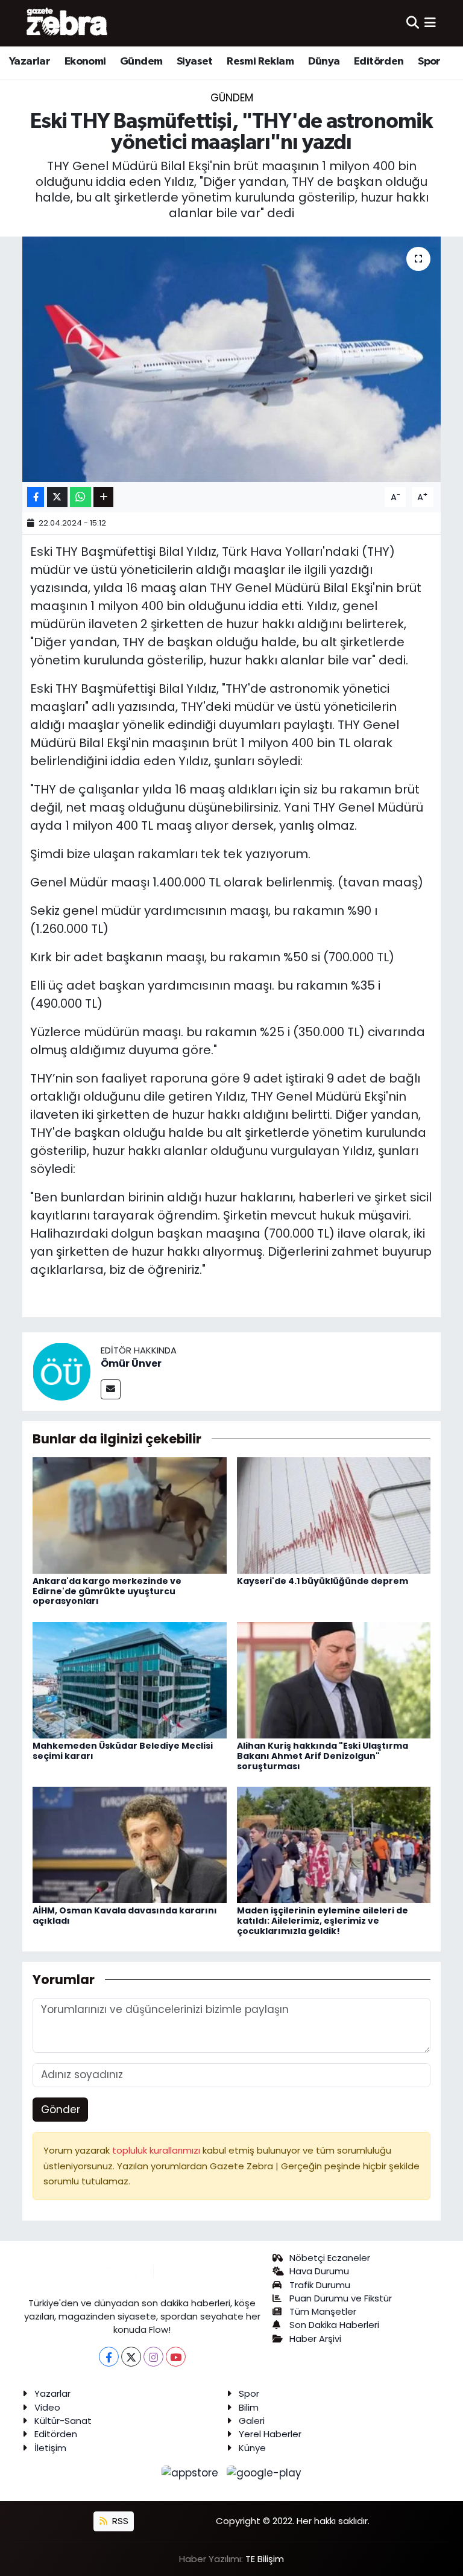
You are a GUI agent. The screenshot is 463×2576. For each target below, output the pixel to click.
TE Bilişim (265, 2559)
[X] (131, 2357)
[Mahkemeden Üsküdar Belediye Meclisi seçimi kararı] (130, 1679)
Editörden (379, 62)
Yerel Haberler (270, 2434)
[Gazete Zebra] (68, 23)
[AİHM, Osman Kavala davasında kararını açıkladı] (130, 1844)
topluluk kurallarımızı (157, 2150)
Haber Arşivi (315, 2339)
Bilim (249, 2407)
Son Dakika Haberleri (334, 2325)
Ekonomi (85, 62)
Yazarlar (30, 62)
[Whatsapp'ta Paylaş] (80, 497)
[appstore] (192, 2472)
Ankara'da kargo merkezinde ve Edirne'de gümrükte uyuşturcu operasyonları (107, 1591)
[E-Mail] (111, 1389)
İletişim (50, 2448)
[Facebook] (109, 2357)
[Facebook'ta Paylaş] (36, 497)
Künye (252, 2448)
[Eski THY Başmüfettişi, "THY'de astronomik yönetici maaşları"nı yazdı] (232, 359)
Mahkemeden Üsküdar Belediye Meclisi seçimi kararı (123, 1751)
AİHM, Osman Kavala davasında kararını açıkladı (125, 1916)
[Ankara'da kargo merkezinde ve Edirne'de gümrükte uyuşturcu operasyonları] (130, 1515)
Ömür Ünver (131, 1363)
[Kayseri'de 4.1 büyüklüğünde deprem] (334, 1515)
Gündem (141, 62)
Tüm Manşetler (323, 2311)
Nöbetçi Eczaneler (330, 2258)
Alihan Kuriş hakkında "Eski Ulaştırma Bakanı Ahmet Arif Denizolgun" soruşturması (323, 1756)
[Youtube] (176, 2357)
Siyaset (195, 62)
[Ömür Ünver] (61, 1371)
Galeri (252, 2421)
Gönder (61, 2110)
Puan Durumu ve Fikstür (341, 2298)
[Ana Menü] (430, 23)
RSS (119, 2521)
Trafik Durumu (320, 2285)
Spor (429, 62)
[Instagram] (153, 2357)
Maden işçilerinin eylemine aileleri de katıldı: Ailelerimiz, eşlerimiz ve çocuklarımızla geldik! (323, 1921)
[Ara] (413, 23)
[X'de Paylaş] (57, 497)
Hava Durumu (319, 2271)
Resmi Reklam (260, 62)
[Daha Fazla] (103, 497)
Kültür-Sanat (63, 2421)
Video (47, 2407)
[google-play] (264, 2472)
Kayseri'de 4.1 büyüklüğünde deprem (323, 1581)
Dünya (324, 62)
